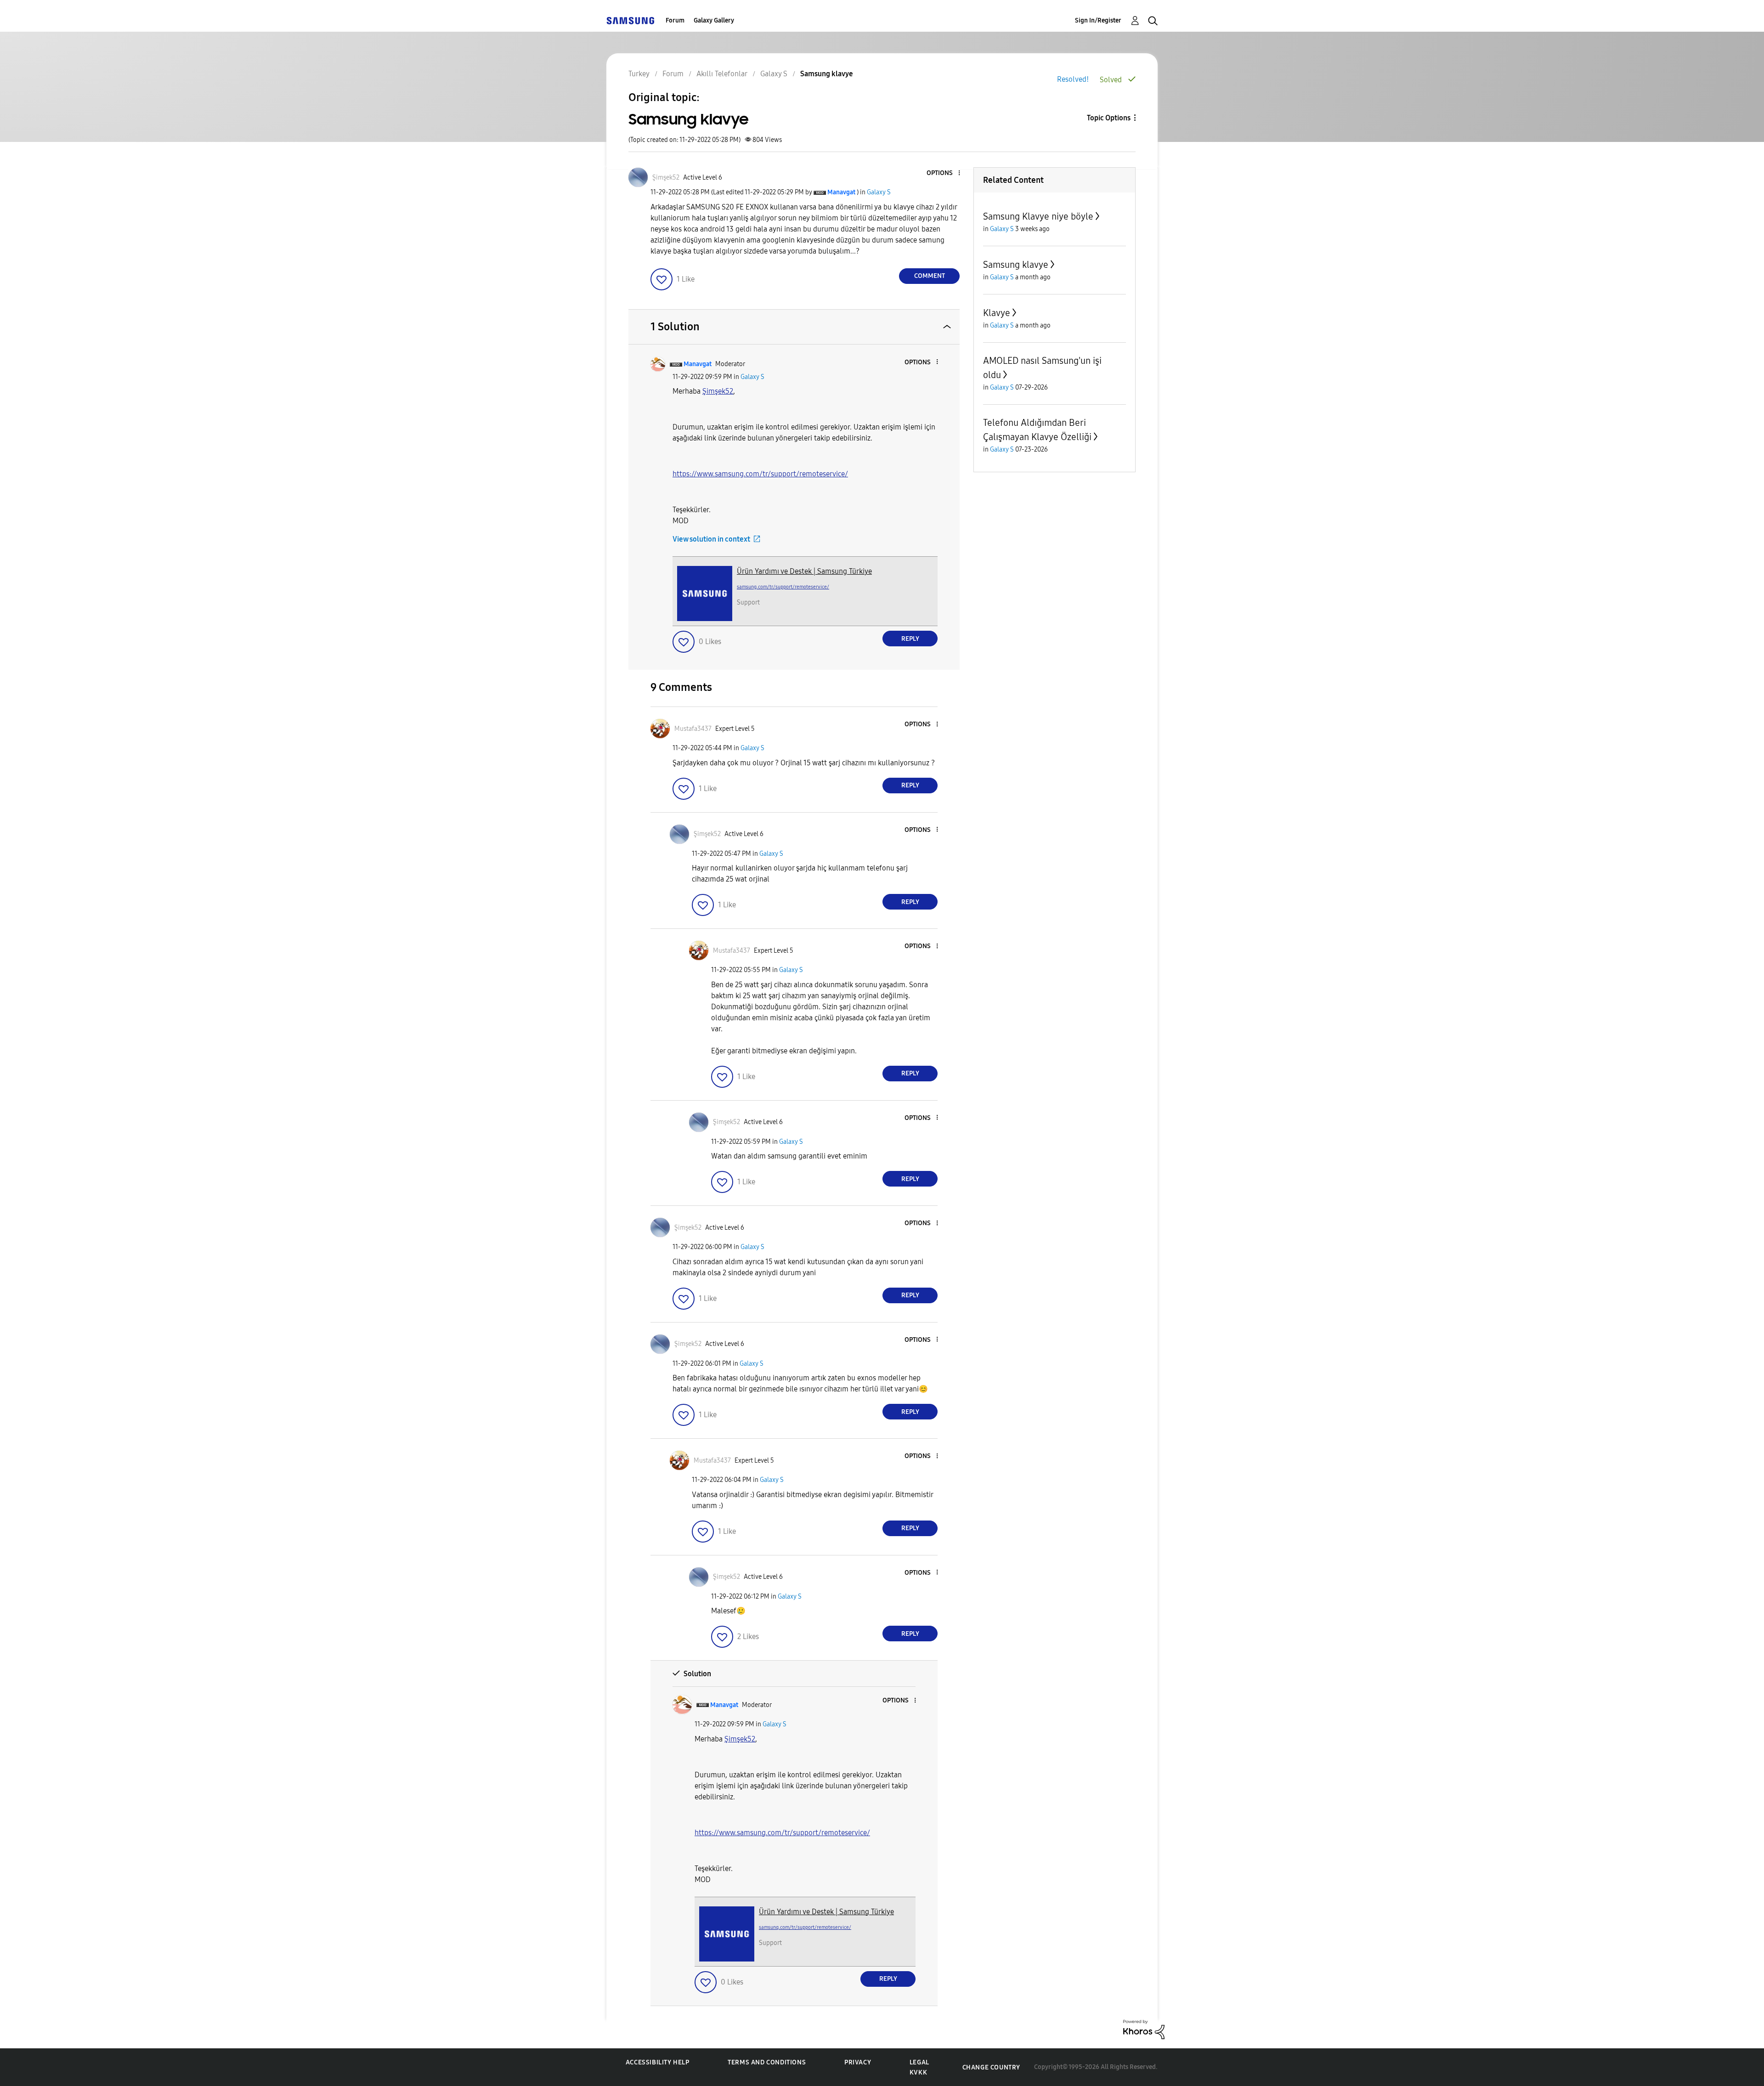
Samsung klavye (1016, 265)
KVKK (918, 2072)
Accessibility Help (658, 2062)
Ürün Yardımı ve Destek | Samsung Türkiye (804, 571)
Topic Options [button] (1109, 118)
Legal (919, 2062)
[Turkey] (630, 20)
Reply (910, 639)
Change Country (991, 2067)
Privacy (858, 2062)
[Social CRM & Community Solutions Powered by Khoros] (1144, 2029)
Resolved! (1073, 79)
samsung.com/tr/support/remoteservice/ (783, 587)
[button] (944, 173)
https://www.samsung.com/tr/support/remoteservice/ (760, 474)
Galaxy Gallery (714, 20)
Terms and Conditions (767, 2062)
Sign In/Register (1098, 20)
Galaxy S (879, 192)
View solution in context (711, 539)
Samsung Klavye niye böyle (1038, 216)
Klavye (997, 313)
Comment (930, 276)
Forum (675, 20)
